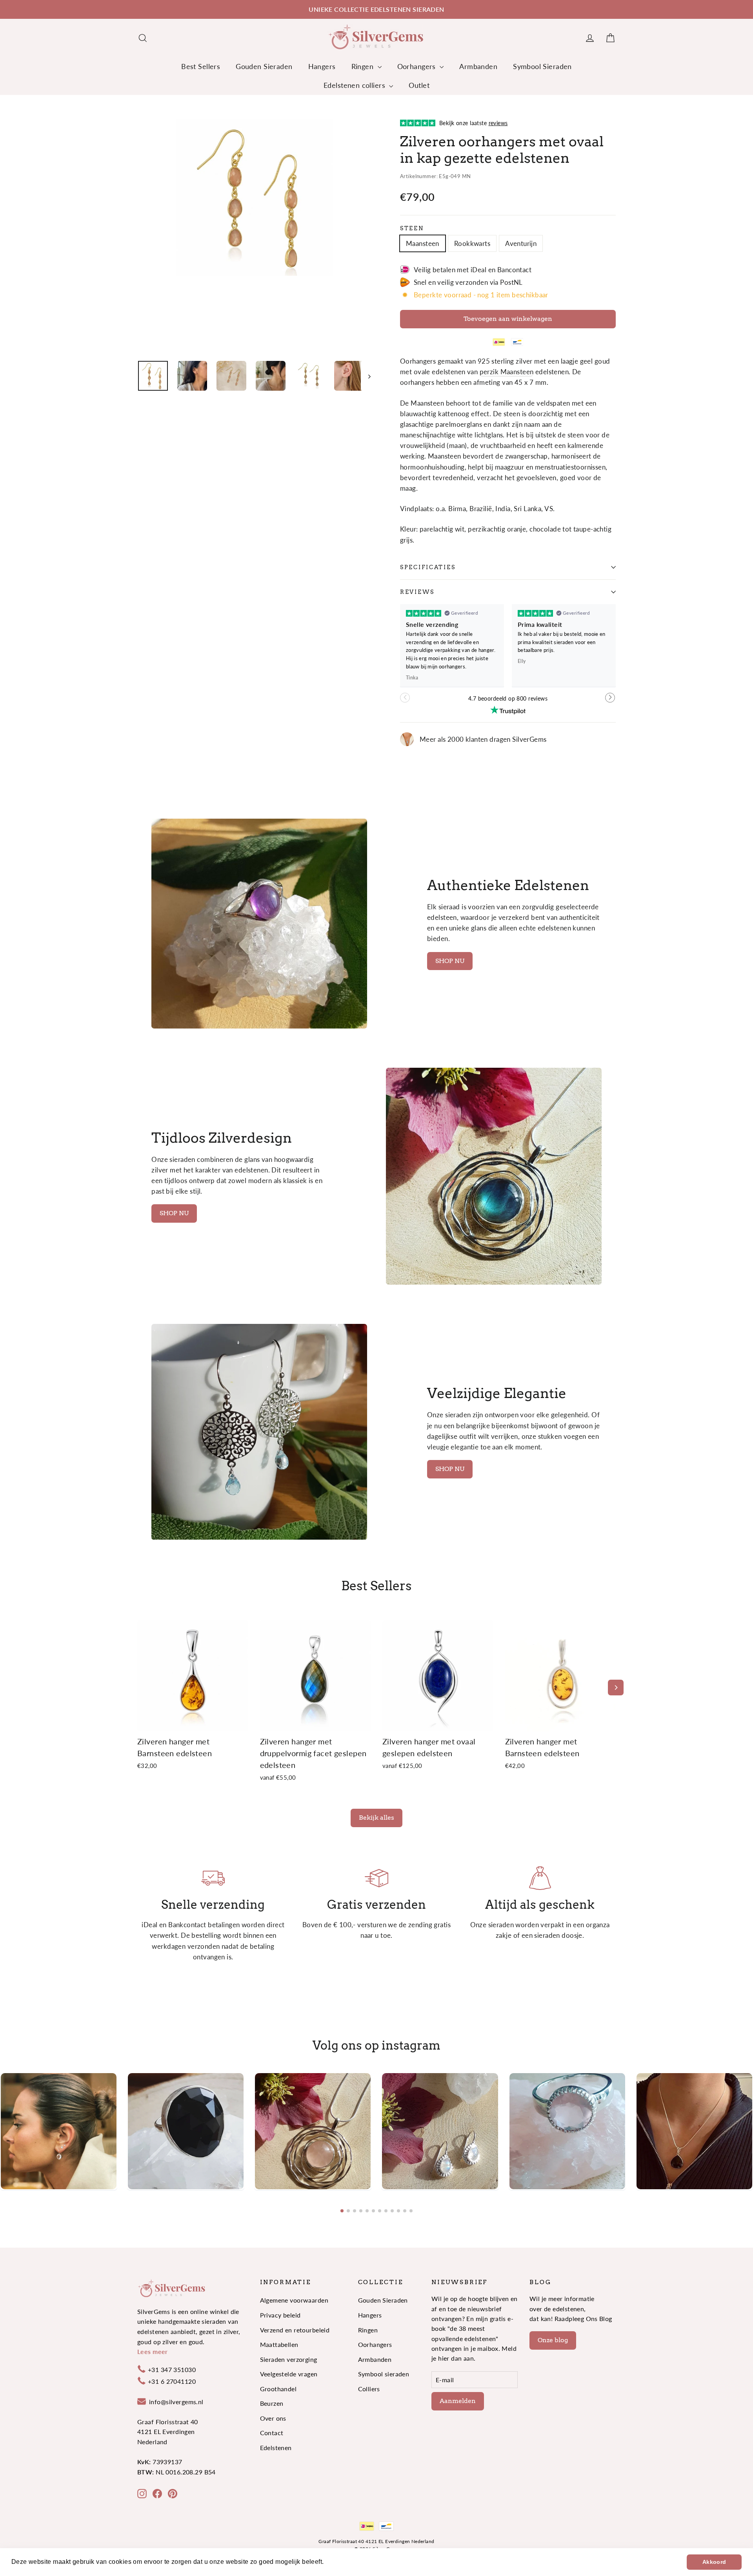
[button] (610, 701)
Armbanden (478, 66)
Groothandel (278, 2389)
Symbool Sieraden (542, 66)
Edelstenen (276, 2448)
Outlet (419, 85)
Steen (412, 228)
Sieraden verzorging (289, 2359)
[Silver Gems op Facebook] (157, 2493)
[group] (59, 2131)
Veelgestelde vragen (289, 2374)
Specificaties (428, 567)
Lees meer (153, 2351)
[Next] (616, 1688)
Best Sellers (201, 66)
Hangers (322, 66)
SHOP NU (450, 961)
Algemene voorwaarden (294, 2300)
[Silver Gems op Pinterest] (173, 2493)
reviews (417, 592)
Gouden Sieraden (264, 66)
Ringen (364, 66)
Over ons (273, 2418)
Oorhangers (418, 66)
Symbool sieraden (384, 2374)
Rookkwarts (472, 243)
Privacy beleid (280, 2315)
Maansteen (423, 243)
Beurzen (272, 2403)
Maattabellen (279, 2344)
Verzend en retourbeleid (295, 2330)
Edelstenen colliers (356, 85)
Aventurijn (521, 243)
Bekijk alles (376, 1818)
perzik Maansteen (507, 372)
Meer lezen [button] (343, 2562)
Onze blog (553, 2340)
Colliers (369, 2389)
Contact (272, 2433)
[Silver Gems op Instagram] (142, 2493)
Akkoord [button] (714, 2562)
